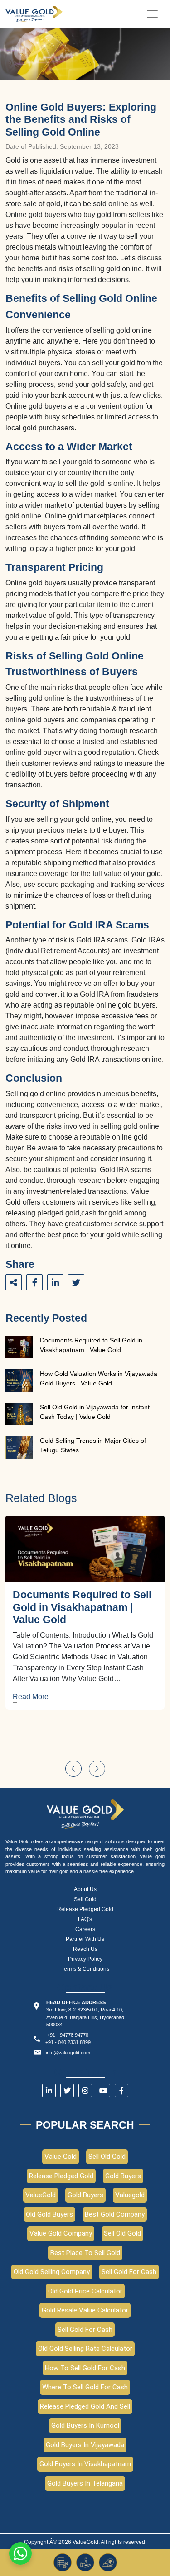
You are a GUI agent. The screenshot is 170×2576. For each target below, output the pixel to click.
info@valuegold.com (68, 2053)
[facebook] (121, 2091)
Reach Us (85, 1949)
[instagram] (85, 2091)
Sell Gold (85, 1899)
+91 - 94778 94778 (68, 2035)
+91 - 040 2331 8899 (68, 2042)
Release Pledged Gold (85, 1909)
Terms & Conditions (85, 1969)
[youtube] (103, 2091)
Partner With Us (85, 1939)
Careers (85, 1929)
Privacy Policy (85, 1959)
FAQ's (85, 1919)
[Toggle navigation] (152, 14)
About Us (85, 1889)
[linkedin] (49, 2091)
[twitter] (67, 2091)
